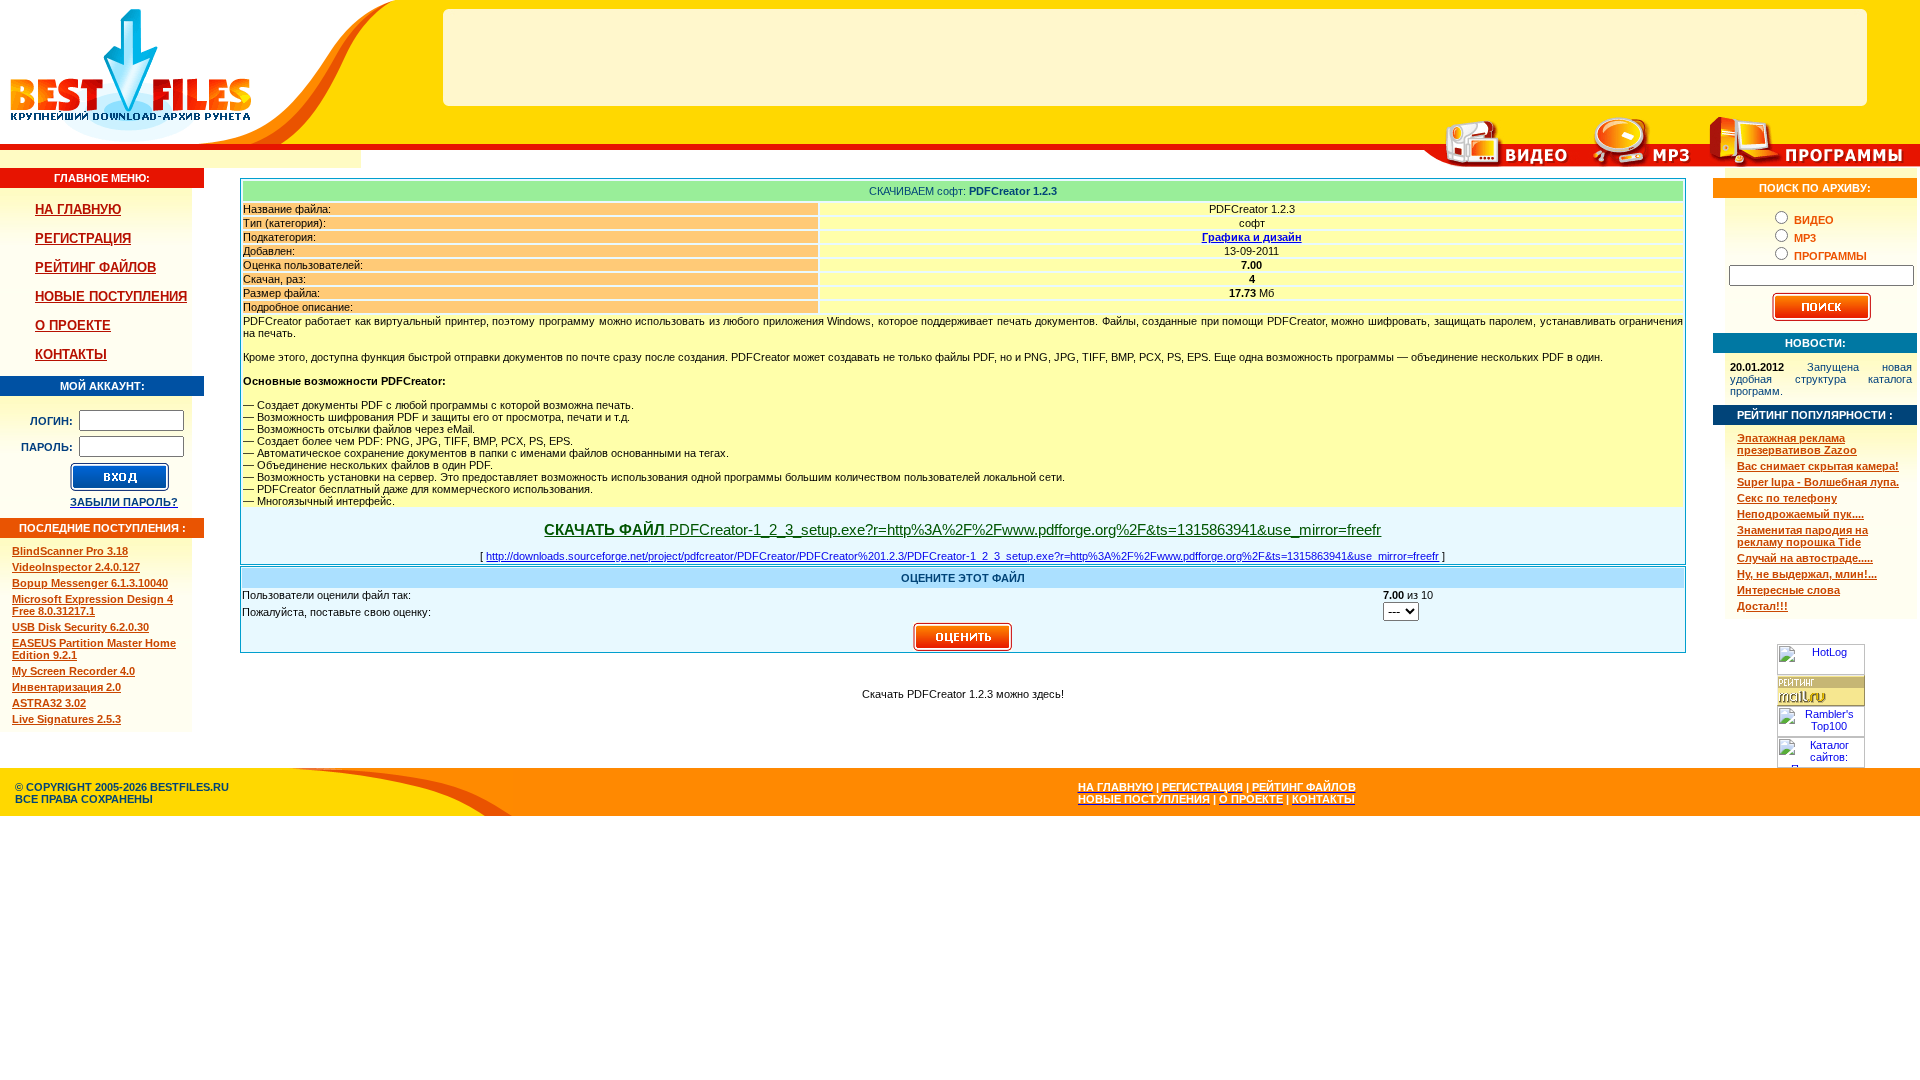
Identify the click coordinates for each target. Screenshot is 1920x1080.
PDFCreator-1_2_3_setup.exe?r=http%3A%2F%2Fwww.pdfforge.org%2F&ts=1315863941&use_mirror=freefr (962, 529)
